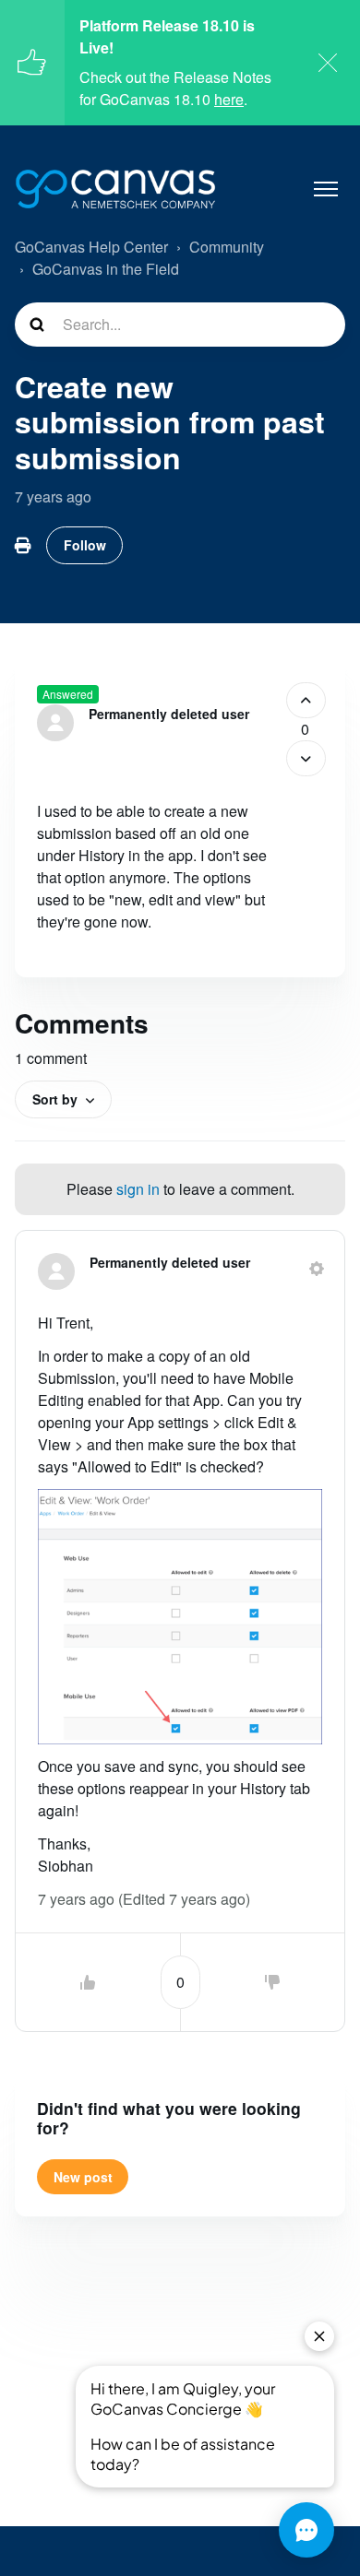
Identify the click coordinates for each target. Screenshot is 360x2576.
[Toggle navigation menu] (326, 189)
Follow (85, 545)
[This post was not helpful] (306, 758)
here (229, 99)
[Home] (115, 189)
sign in (138, 1189)
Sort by (55, 1099)
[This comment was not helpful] (272, 1982)
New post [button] (83, 2177)
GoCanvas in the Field (106, 269)
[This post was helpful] (306, 700)
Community (227, 247)
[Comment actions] (317, 1269)
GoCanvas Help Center (91, 247)
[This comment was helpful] (88, 1982)
